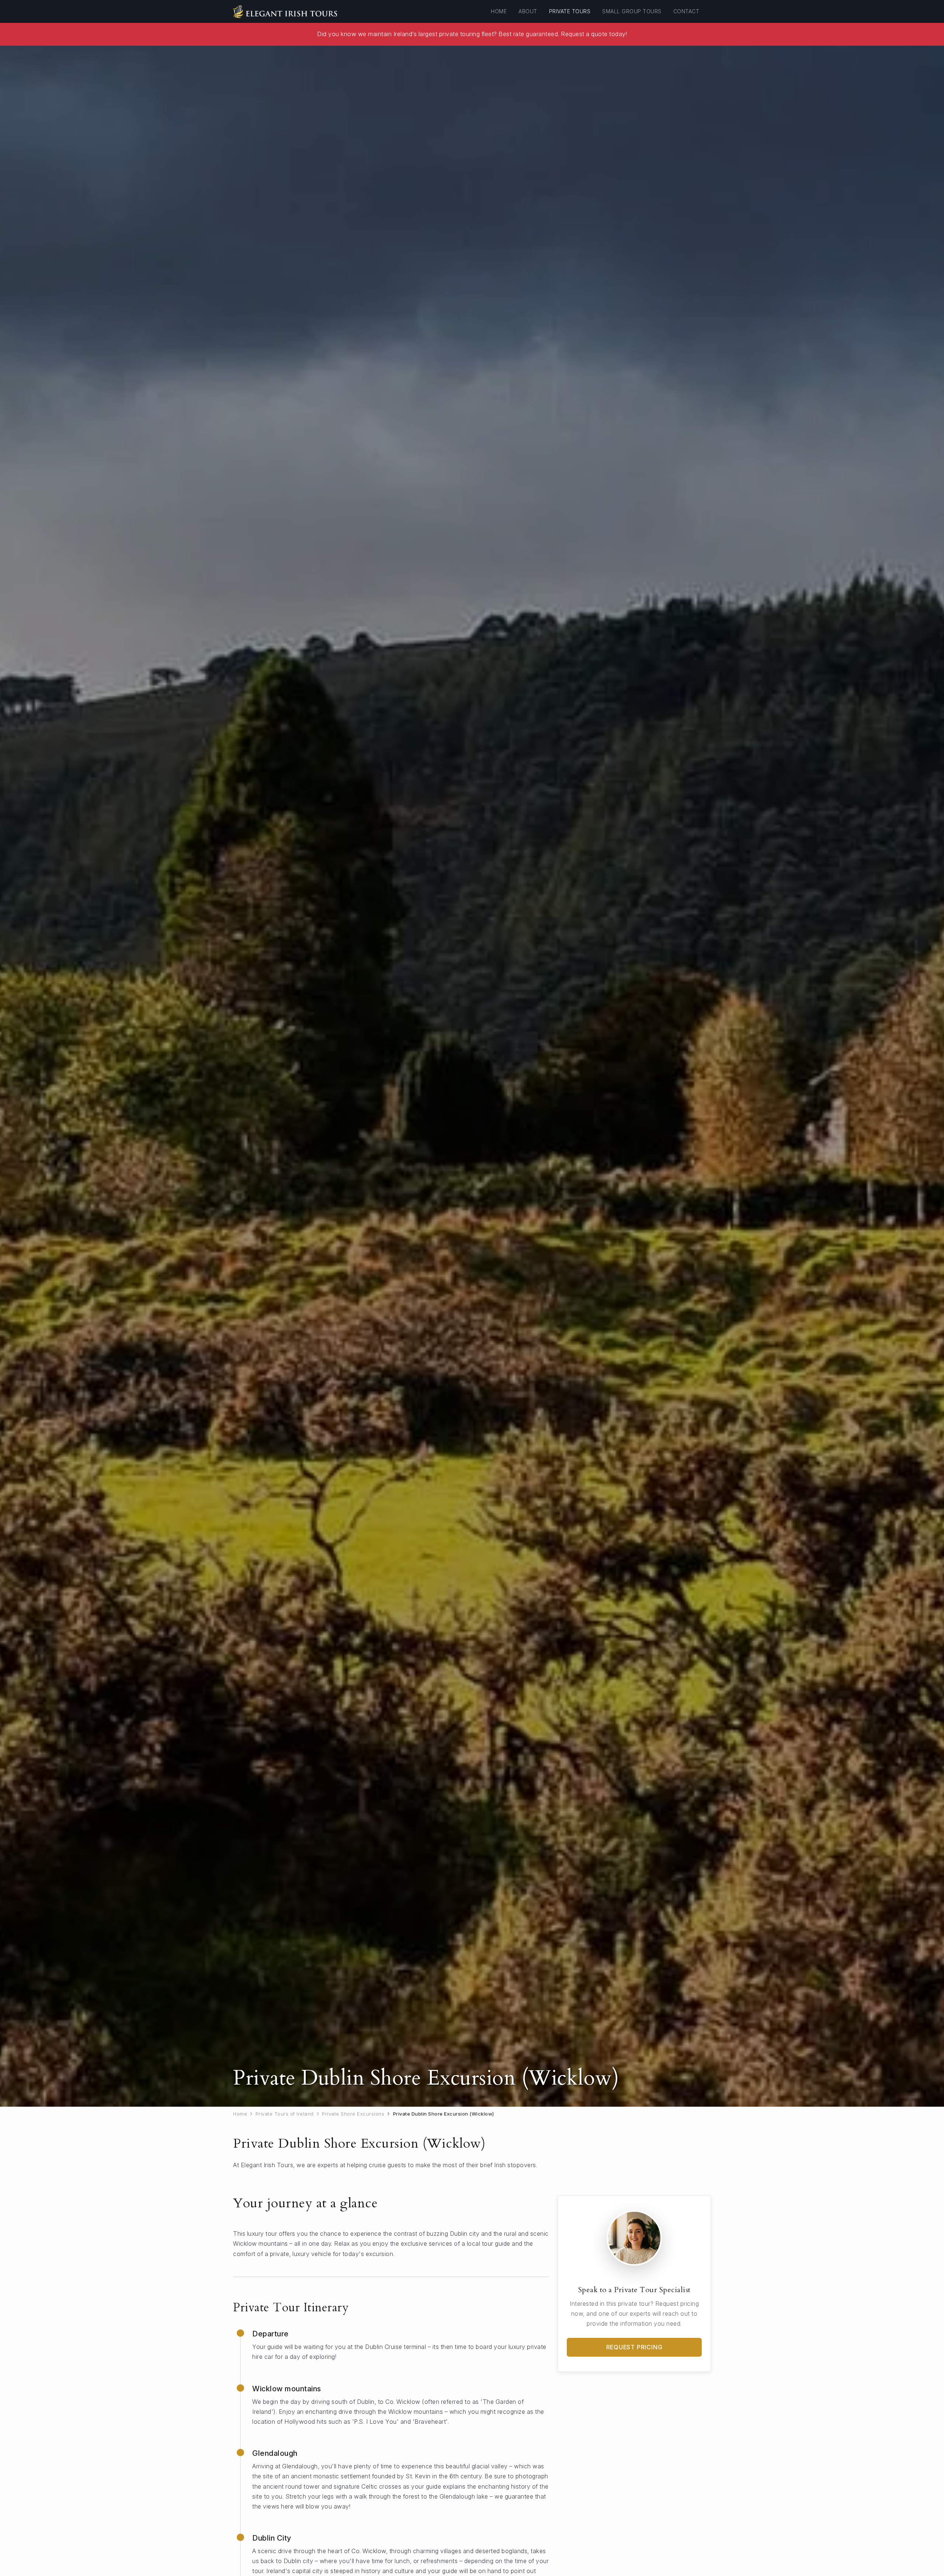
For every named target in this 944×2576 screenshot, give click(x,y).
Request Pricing (634, 2347)
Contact (686, 11)
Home (499, 11)
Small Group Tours (632, 11)
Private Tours (570, 11)
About (528, 11)
